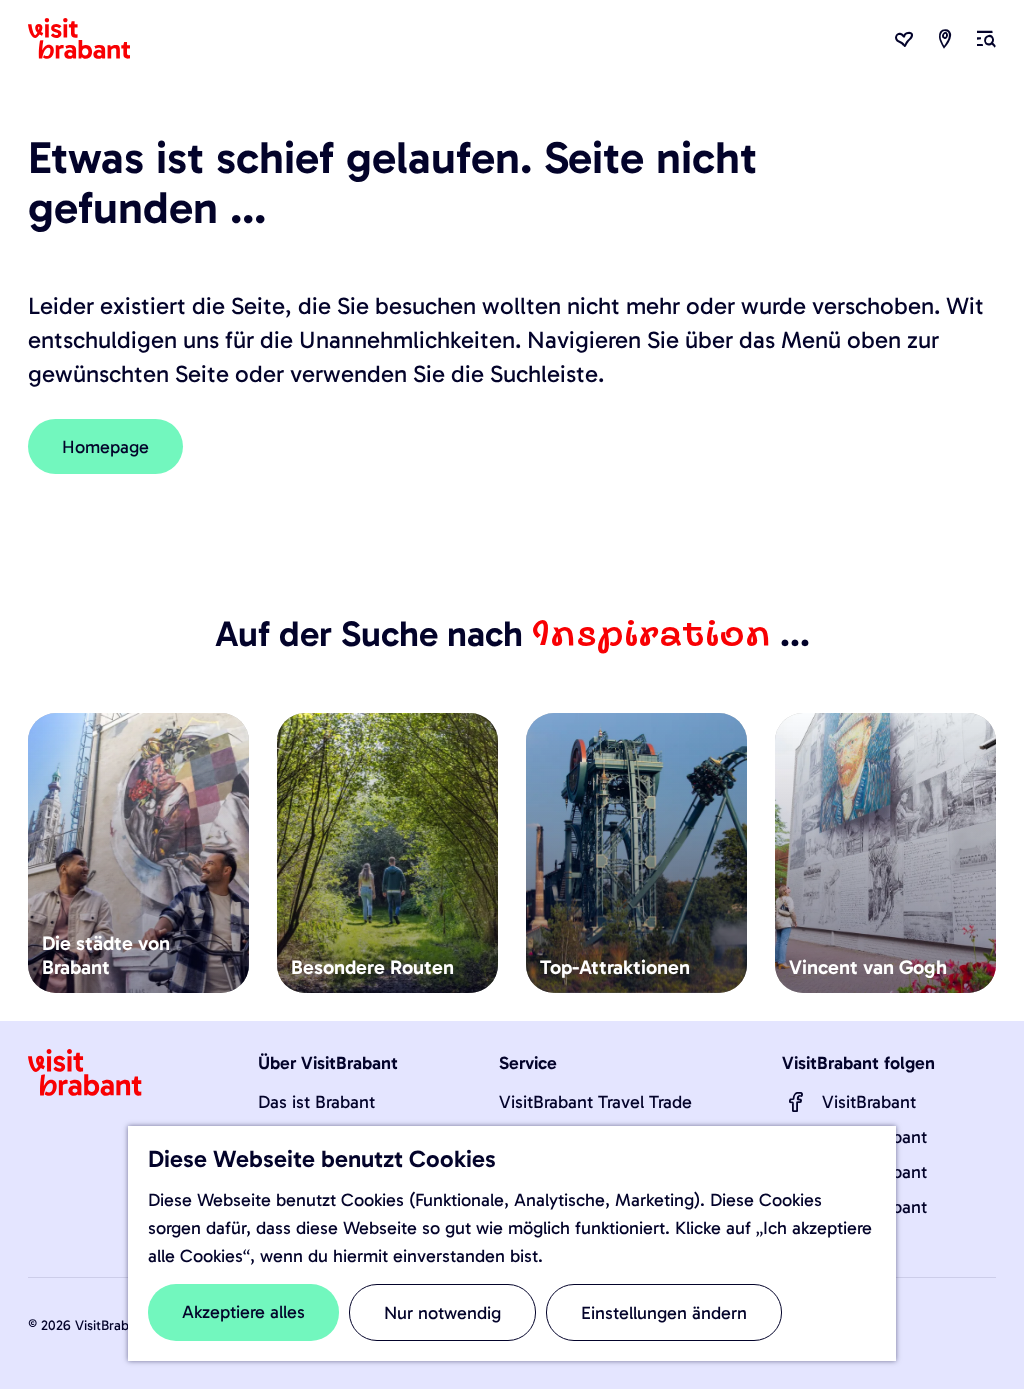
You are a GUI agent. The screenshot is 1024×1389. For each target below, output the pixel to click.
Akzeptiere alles (243, 1312)
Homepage (105, 447)
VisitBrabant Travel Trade (595, 1102)
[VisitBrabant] (796, 1102)
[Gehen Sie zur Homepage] (91, 39)
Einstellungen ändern (664, 1313)
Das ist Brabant (316, 1102)
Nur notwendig (442, 1313)
